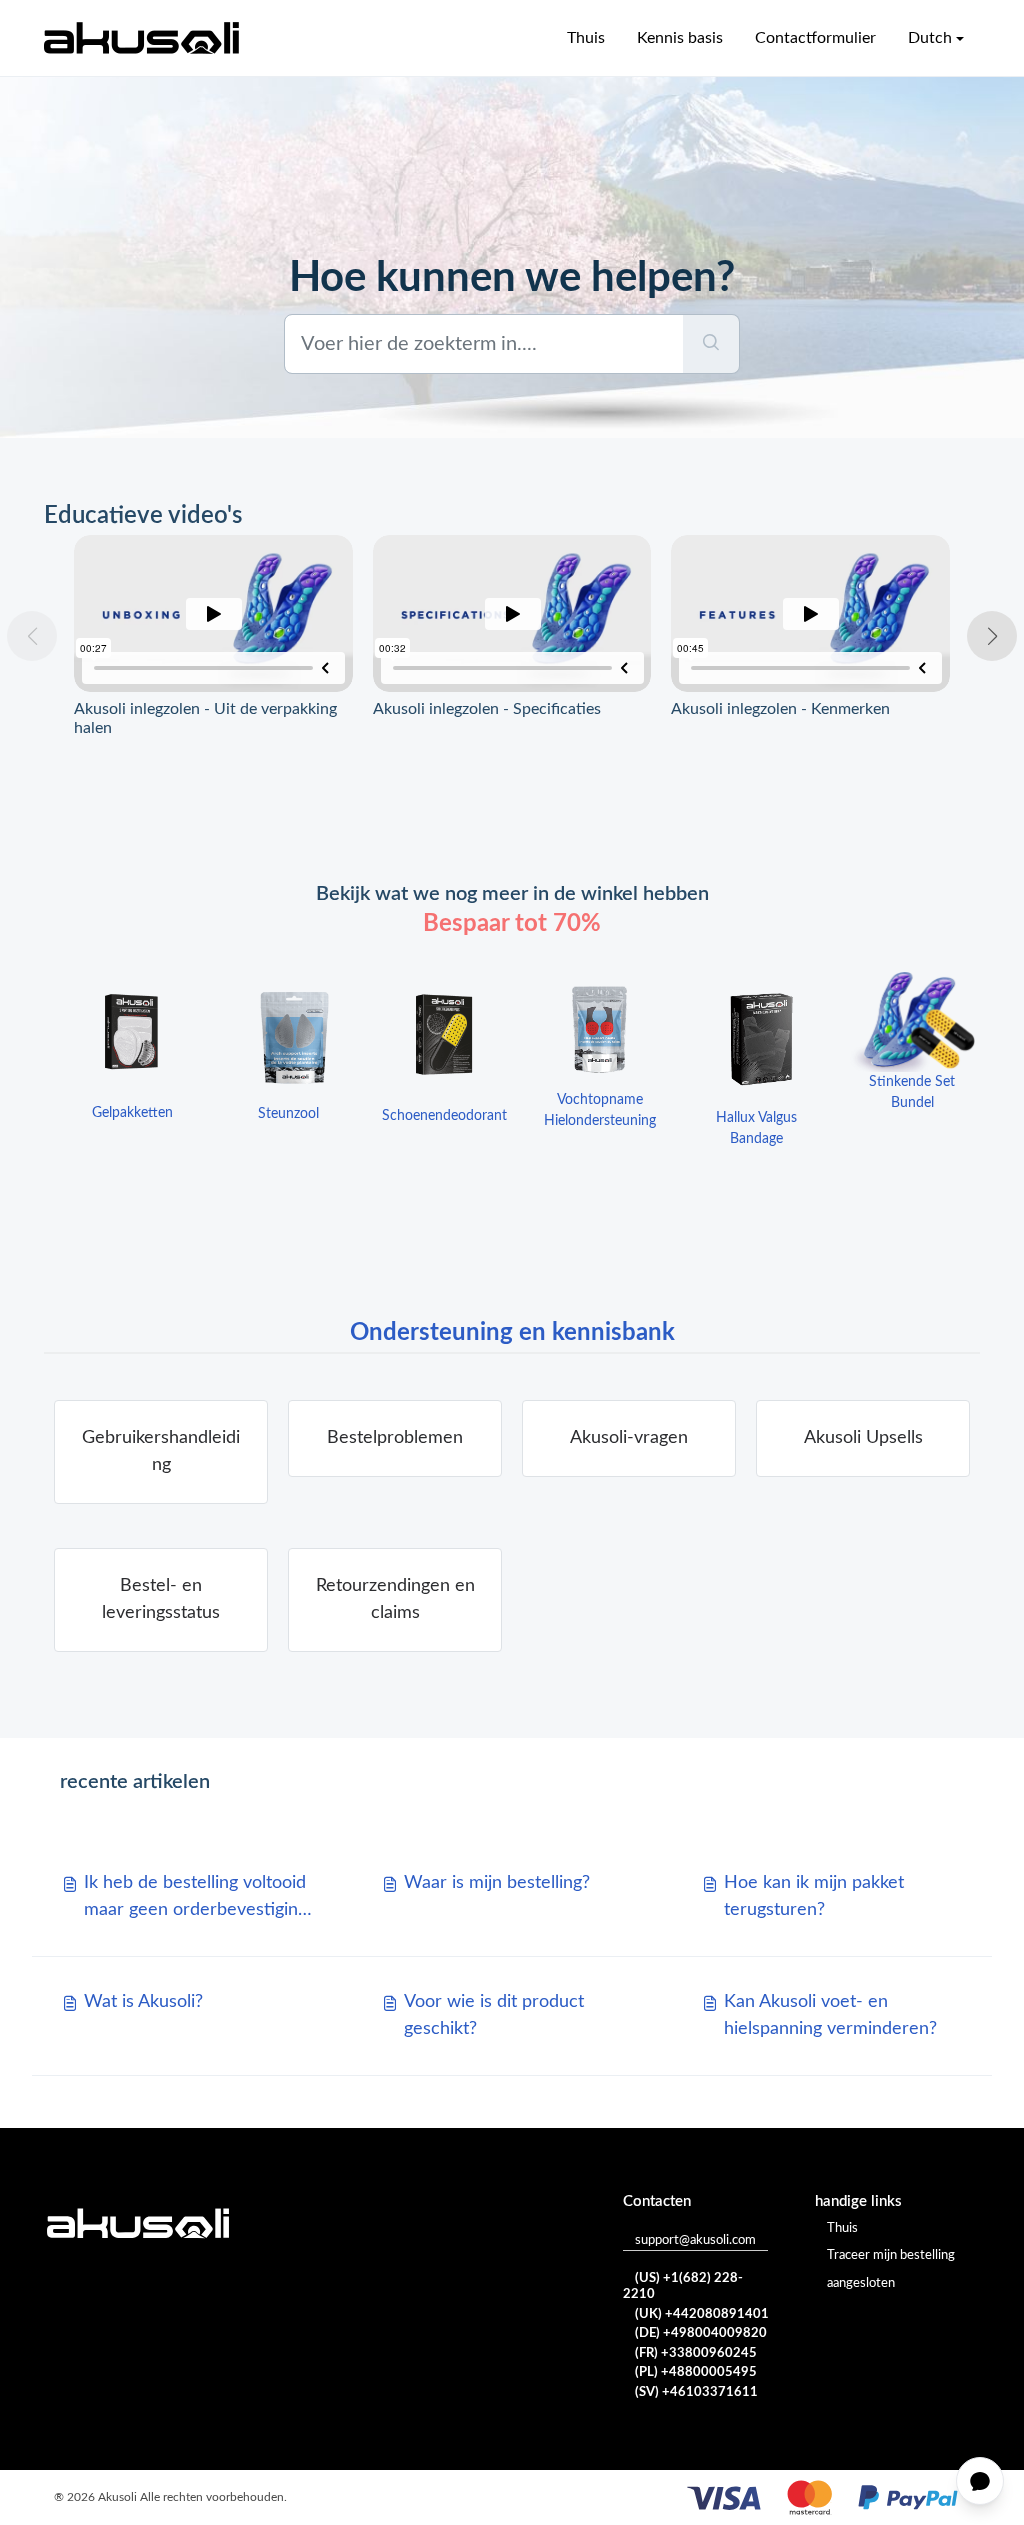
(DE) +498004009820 (701, 2333)
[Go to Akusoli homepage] (141, 38)
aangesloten (861, 2283)
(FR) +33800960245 (696, 2353)
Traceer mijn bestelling (891, 2255)
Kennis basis (680, 38)
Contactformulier (815, 38)
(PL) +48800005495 (696, 2372)
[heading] (395, 1438)
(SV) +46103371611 (696, 2392)
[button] (992, 636)
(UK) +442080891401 (702, 2314)
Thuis (586, 38)
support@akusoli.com (695, 2240)
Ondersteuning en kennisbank (512, 1333)
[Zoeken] (711, 344)
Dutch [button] (930, 38)
